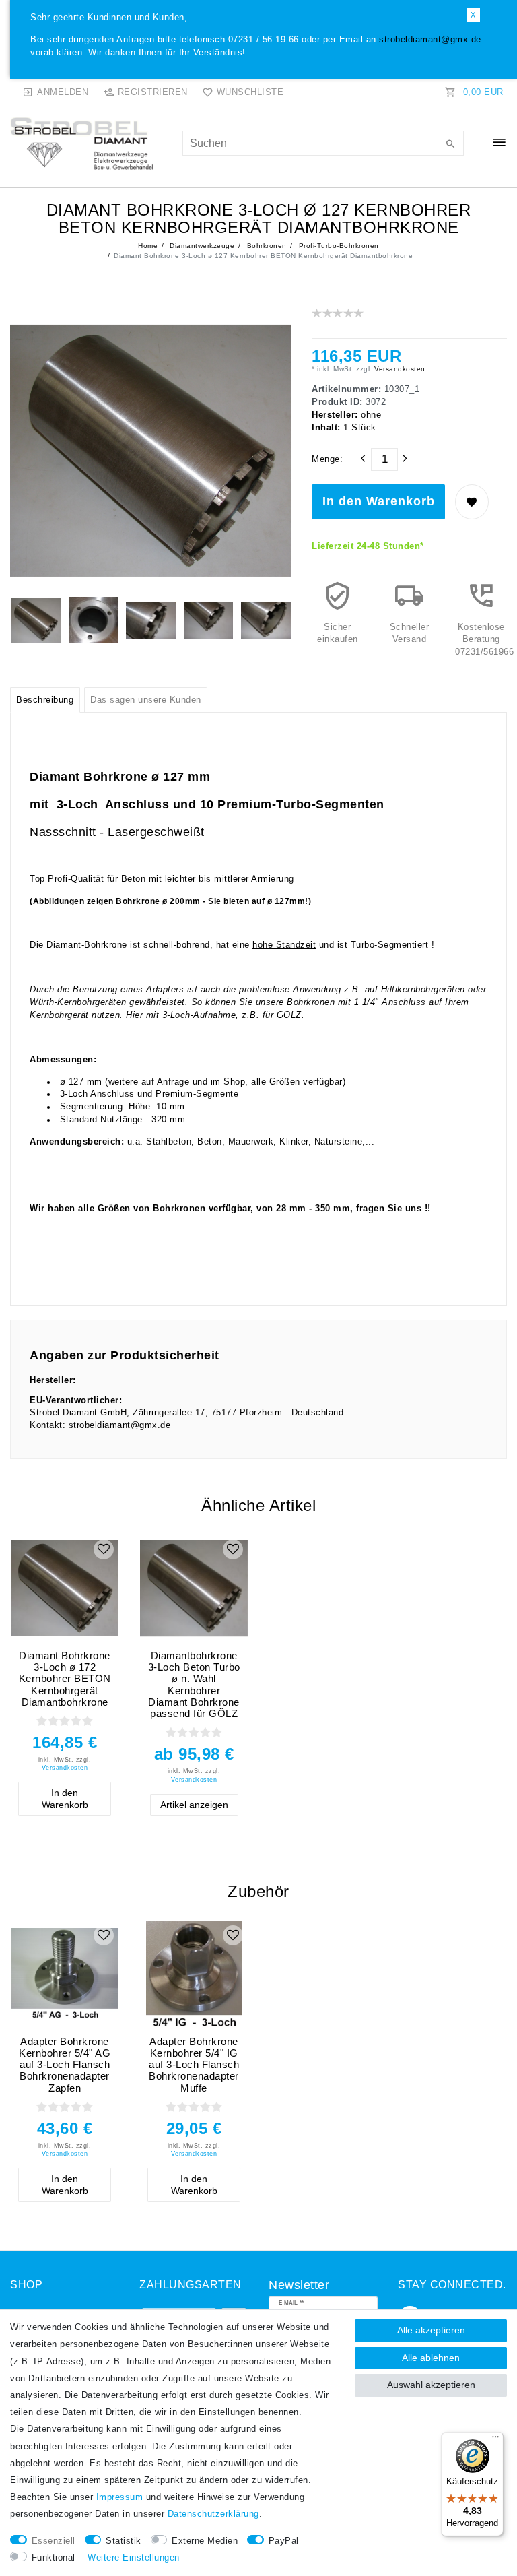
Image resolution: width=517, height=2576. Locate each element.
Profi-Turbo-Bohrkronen (338, 246)
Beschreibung (45, 700)
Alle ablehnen (431, 2358)
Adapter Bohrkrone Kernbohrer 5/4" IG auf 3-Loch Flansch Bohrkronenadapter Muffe (194, 2065)
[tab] (45, 700)
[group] (65, 1588)
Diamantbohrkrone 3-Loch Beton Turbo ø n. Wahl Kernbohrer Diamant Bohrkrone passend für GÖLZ (194, 1684)
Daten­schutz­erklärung (213, 2514)
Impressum (120, 2497)
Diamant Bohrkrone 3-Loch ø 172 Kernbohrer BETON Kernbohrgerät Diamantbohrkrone (65, 1679)
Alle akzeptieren (431, 2330)
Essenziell (54, 2541)
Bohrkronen (266, 246)
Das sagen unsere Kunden (146, 700)
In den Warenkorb (379, 501)
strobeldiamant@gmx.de (430, 40)
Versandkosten (399, 369)
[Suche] (450, 145)
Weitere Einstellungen (134, 2558)
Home (148, 246)
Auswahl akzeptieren (431, 2385)
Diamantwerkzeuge (201, 246)
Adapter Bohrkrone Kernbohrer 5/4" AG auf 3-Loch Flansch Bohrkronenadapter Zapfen (65, 2065)
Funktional (54, 2558)
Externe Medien (205, 2541)
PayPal (284, 2541)
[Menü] (495, 2440)
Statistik (124, 2541)
